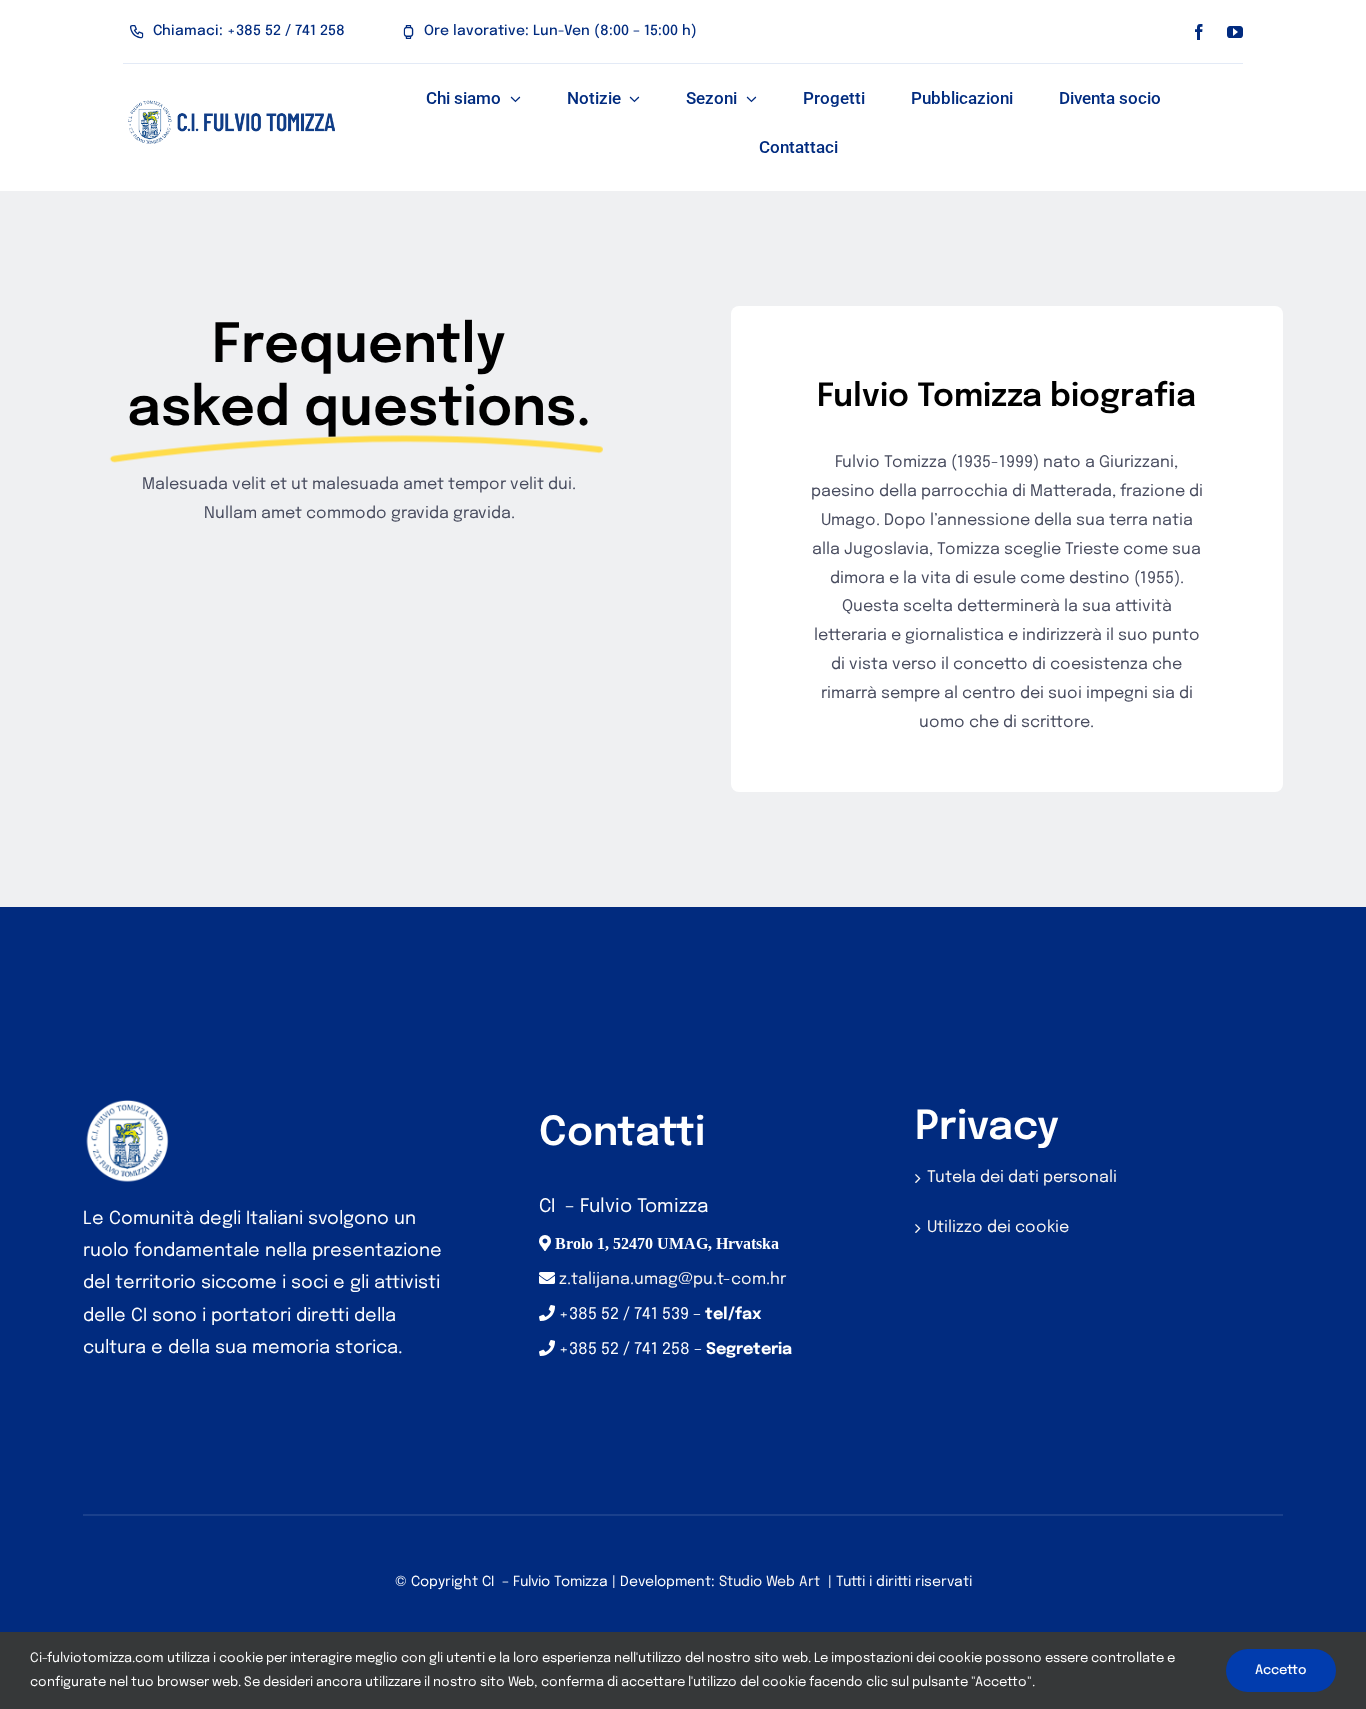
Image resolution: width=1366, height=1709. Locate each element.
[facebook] (1199, 32)
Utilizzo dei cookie (998, 1227)
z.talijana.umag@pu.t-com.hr (672, 1279)
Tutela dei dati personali (1022, 1177)
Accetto (1281, 1670)
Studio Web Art (769, 1582)
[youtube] (1235, 32)
